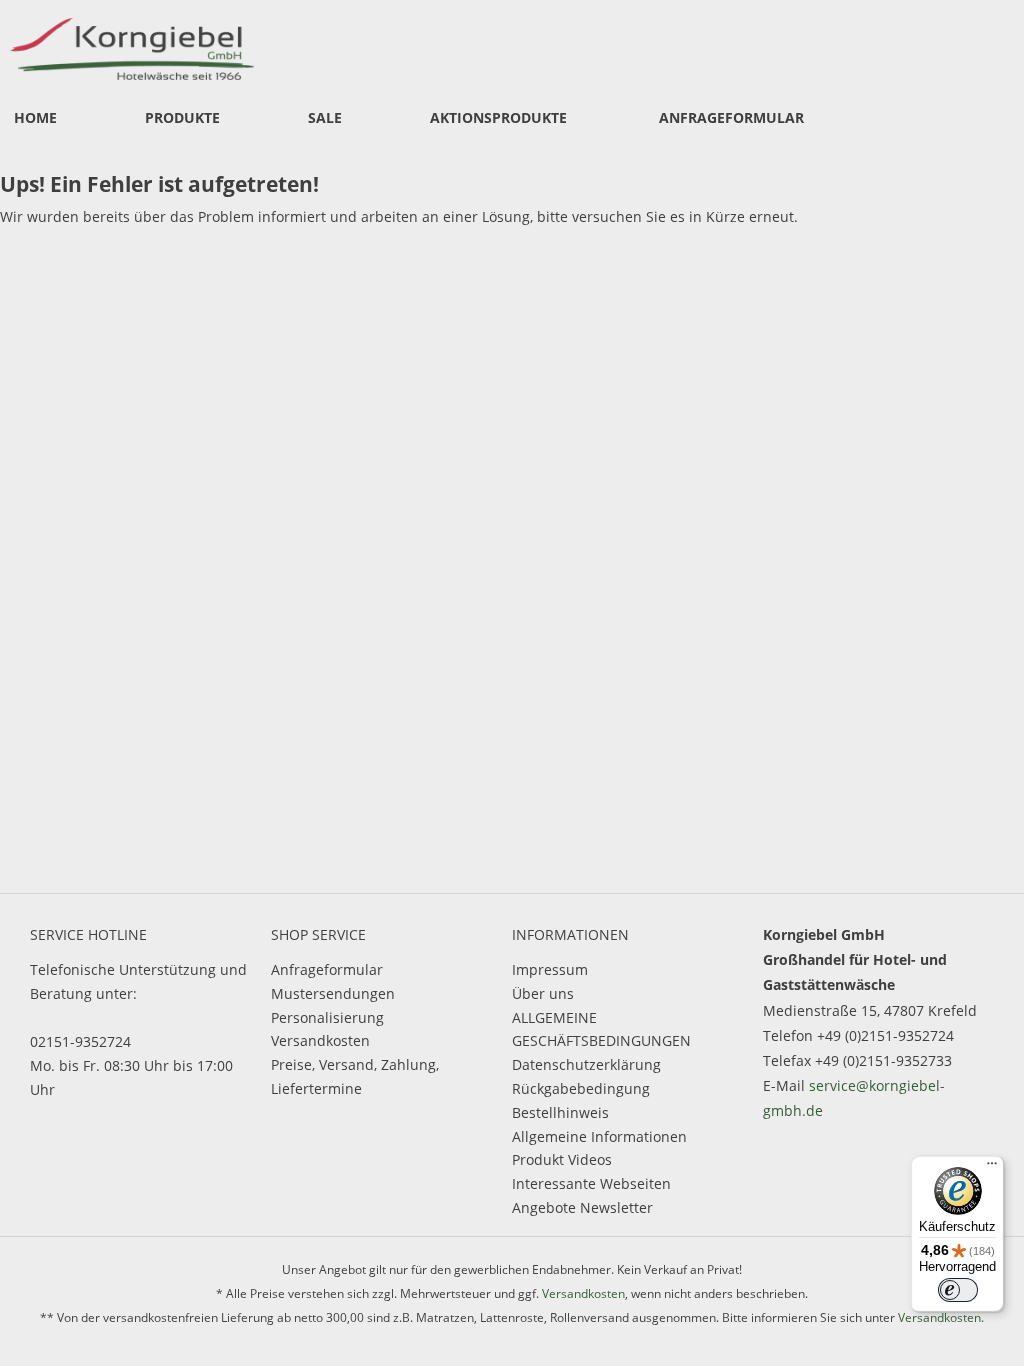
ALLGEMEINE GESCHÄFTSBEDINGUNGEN (601, 1029)
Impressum (550, 969)
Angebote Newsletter (582, 1207)
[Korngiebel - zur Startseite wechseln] (143, 45)
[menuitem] (35, 119)
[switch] (958, 1290)
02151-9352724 (80, 1041)
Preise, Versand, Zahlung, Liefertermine (355, 1076)
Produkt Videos (562, 1159)
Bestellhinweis (560, 1112)
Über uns (543, 993)
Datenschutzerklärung (586, 1064)
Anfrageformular (327, 969)
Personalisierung (327, 1017)
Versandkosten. (941, 1317)
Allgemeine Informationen (599, 1136)
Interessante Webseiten (591, 1183)
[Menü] (992, 1168)
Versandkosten (320, 1040)
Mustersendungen (333, 993)
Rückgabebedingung (581, 1088)
